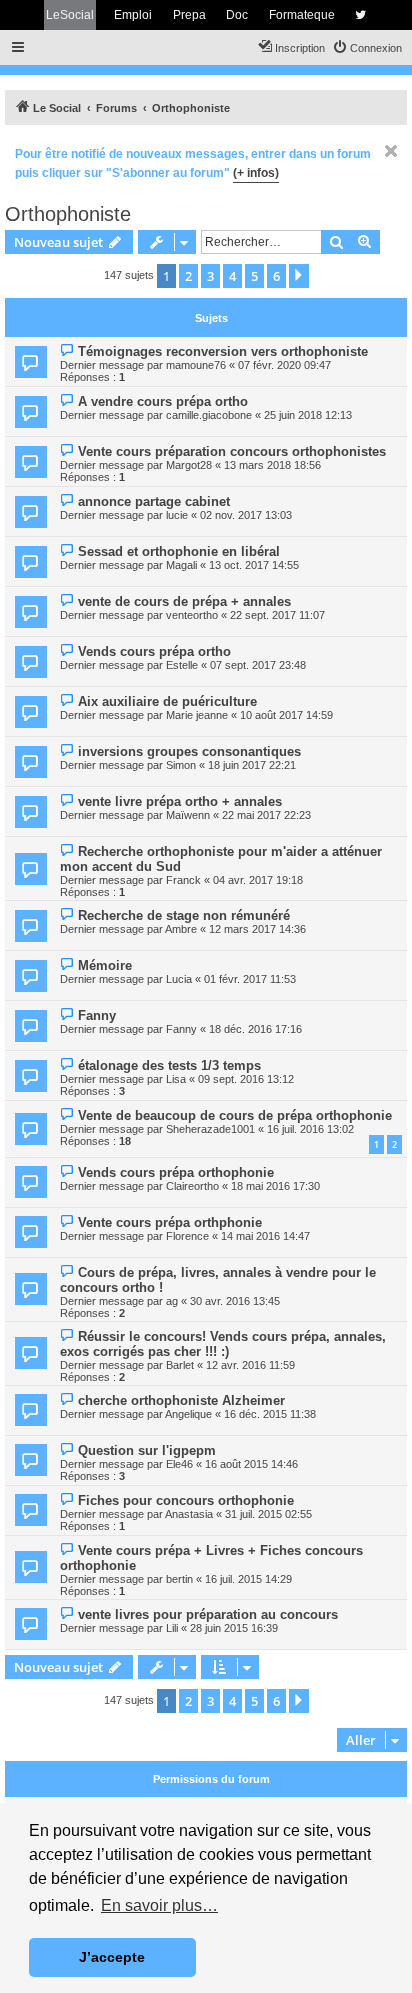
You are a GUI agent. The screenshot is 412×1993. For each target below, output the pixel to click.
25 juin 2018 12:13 (308, 415)
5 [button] (254, 276)
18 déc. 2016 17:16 (255, 1029)
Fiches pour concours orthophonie (186, 1500)
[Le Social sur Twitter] (360, 15)
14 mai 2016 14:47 (265, 1236)
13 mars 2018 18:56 (272, 465)
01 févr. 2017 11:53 (250, 979)
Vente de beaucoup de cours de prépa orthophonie (235, 1115)
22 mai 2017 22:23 (266, 815)
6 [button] (276, 276)
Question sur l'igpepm (147, 1450)
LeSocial (70, 15)
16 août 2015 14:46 (251, 1464)
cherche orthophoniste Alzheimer (181, 1400)
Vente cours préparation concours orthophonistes (232, 451)
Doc (237, 15)
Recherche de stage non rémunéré (184, 915)
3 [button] (210, 276)
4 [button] (232, 276)
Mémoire (105, 965)
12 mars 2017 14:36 (257, 929)
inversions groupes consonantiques (189, 751)
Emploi (133, 15)
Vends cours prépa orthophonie (176, 1172)
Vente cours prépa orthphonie (170, 1222)
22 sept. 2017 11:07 (277, 615)
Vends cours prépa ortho (154, 651)
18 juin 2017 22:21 (252, 765)
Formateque (302, 15)
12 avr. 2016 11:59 (250, 1365)
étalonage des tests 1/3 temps (169, 1065)
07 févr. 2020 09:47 (284, 365)
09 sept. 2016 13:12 (246, 1079)
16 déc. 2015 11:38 (270, 1414)
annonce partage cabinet (154, 501)
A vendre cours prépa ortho (163, 401)
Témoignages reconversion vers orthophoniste (223, 351)
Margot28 (189, 465)
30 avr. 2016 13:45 (235, 1301)
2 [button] (188, 276)
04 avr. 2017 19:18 (258, 880)
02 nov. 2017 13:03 (246, 515)
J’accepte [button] (112, 1957)
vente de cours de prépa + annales (184, 601)
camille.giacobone (209, 415)
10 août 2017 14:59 (286, 715)
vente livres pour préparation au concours (208, 1614)
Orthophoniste (68, 214)
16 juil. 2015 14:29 (248, 1579)
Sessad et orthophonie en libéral (179, 551)
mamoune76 (196, 365)
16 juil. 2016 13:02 (310, 1129)
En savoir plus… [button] (159, 1905)
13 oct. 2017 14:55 (254, 565)
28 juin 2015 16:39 (234, 1628)
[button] (299, 276)
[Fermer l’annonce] (391, 151)
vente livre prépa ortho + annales (180, 801)
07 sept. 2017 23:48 (258, 665)
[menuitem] (367, 48)
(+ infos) (256, 173)
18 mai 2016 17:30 (275, 1186)
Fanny (97, 1015)
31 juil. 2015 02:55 (268, 1514)
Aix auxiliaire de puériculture (167, 701)
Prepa (189, 15)
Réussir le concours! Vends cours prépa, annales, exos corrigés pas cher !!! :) (223, 1344)
